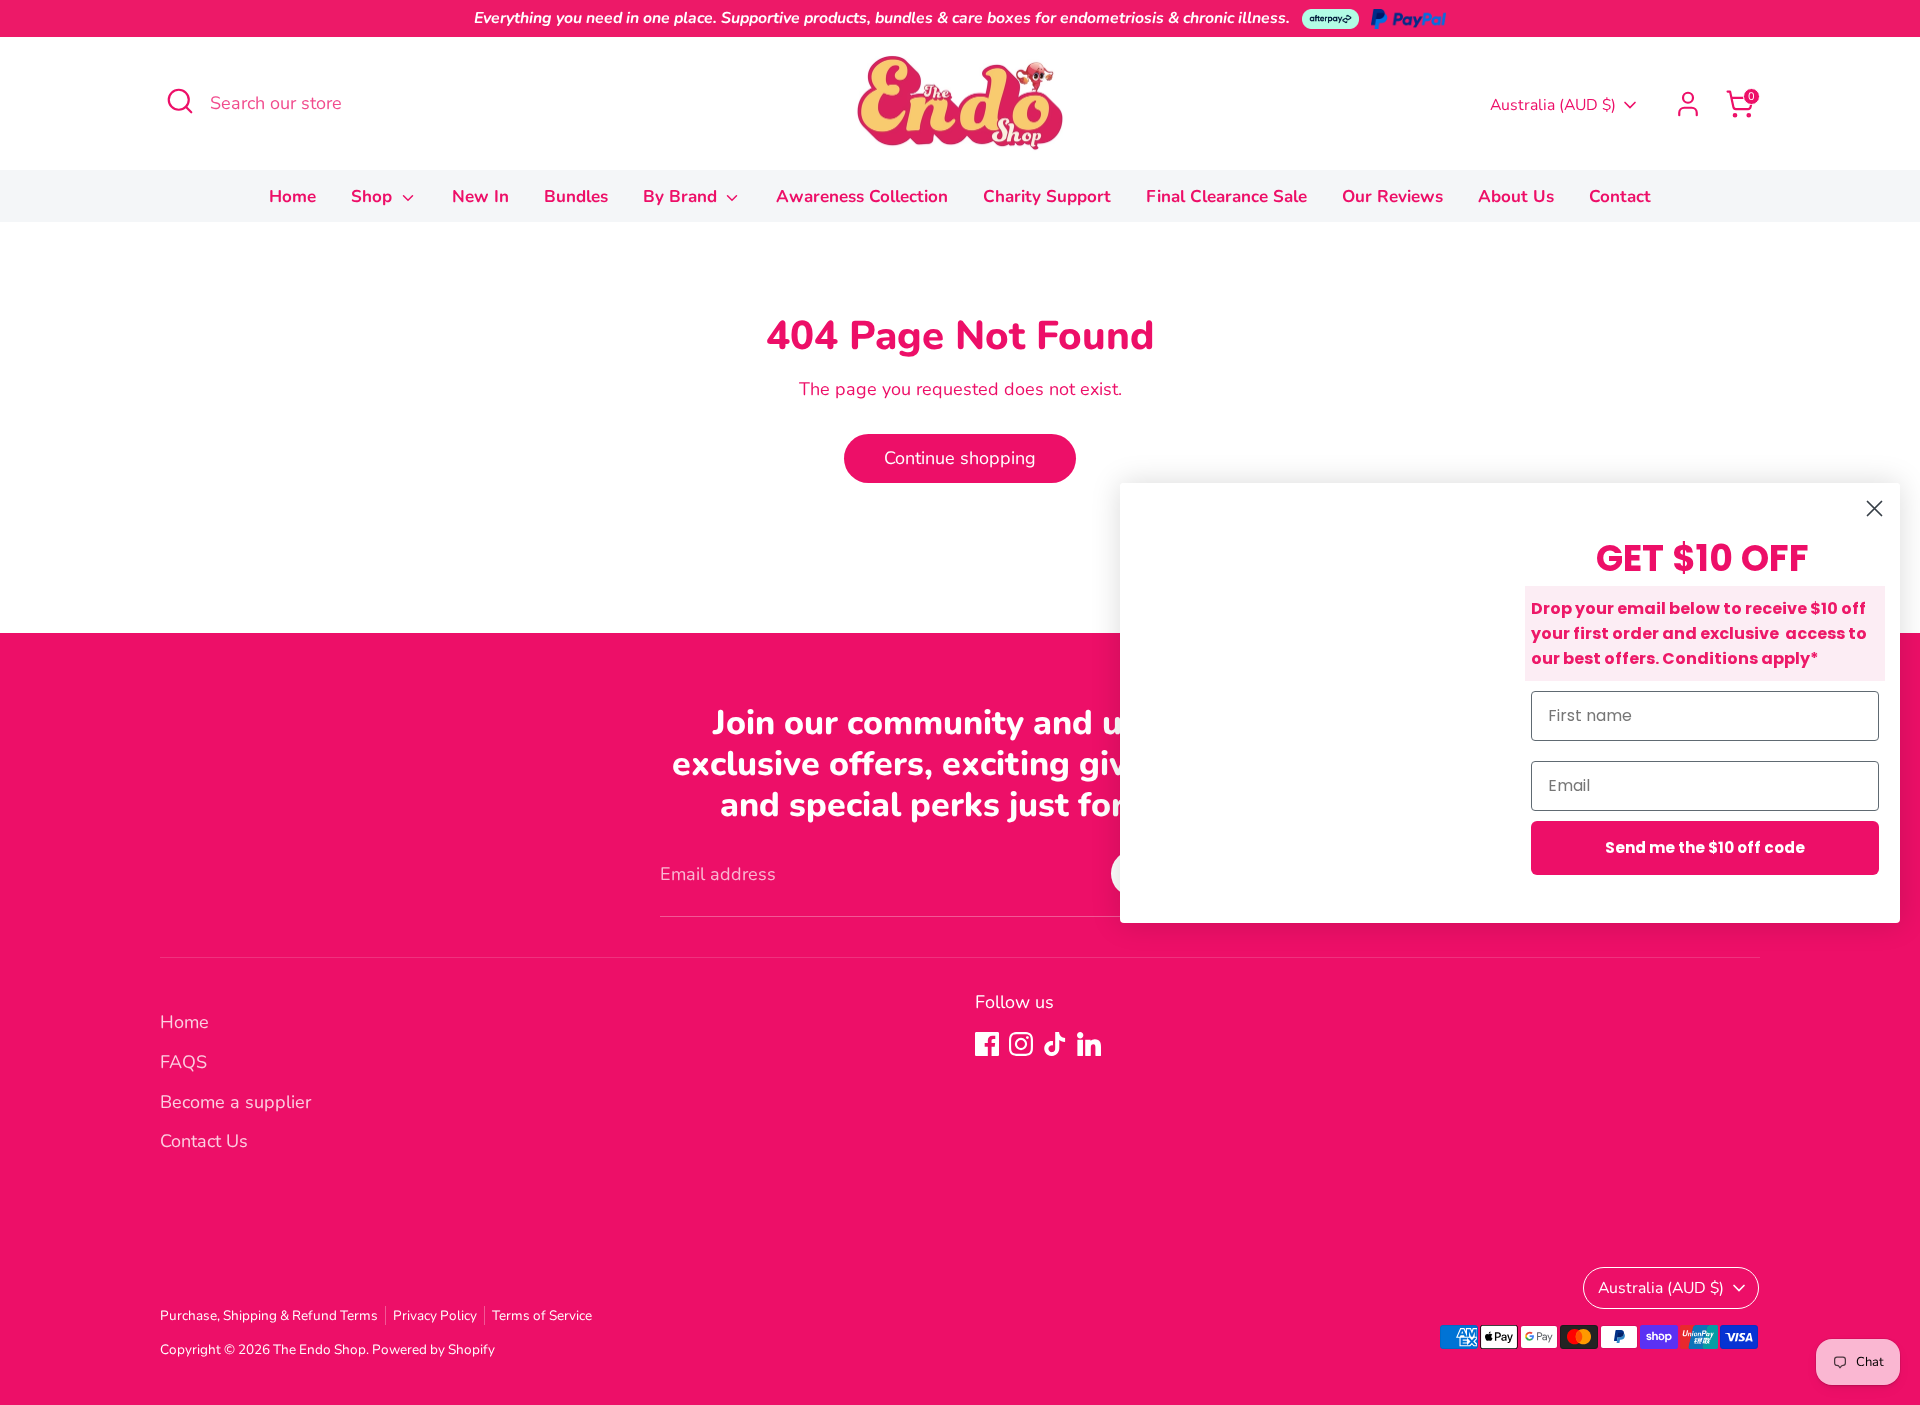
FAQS (183, 1062)
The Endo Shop (319, 1349)
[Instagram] (1021, 1044)
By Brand (682, 196)
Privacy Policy (435, 1315)
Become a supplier (235, 1102)
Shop (374, 196)
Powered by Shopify (433, 1349)
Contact (1620, 196)
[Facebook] (987, 1044)
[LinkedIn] (1089, 1044)
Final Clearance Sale (1226, 196)
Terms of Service (542, 1315)
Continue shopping (960, 458)
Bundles (576, 196)
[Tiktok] (1055, 1044)
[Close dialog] (1874, 508)
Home (292, 196)
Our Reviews (1392, 196)
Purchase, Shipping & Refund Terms (269, 1315)
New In (480, 196)
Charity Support (1047, 196)
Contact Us (204, 1141)
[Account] (1688, 104)
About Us (1516, 196)
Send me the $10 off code (1705, 847)
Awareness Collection (862, 196)
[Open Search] (180, 101)
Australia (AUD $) (1553, 105)
